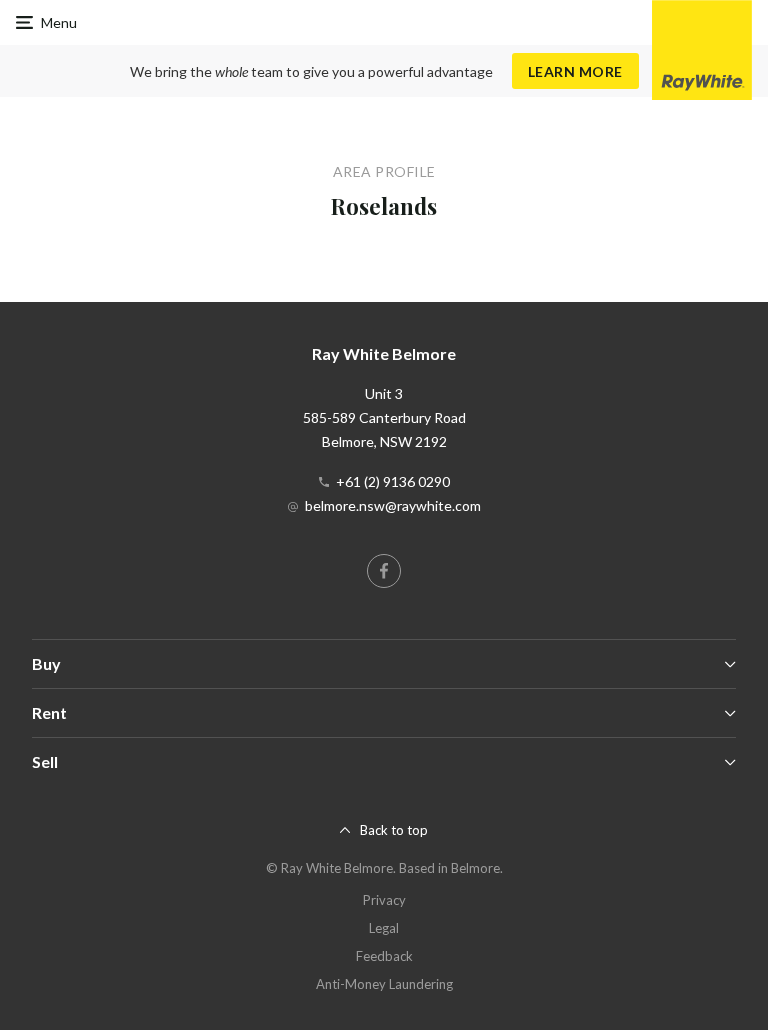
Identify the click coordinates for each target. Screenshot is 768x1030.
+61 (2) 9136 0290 (393, 481)
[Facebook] (384, 571)
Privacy (384, 900)
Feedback (384, 956)
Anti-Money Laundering (384, 984)
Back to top (394, 830)
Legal (384, 928)
